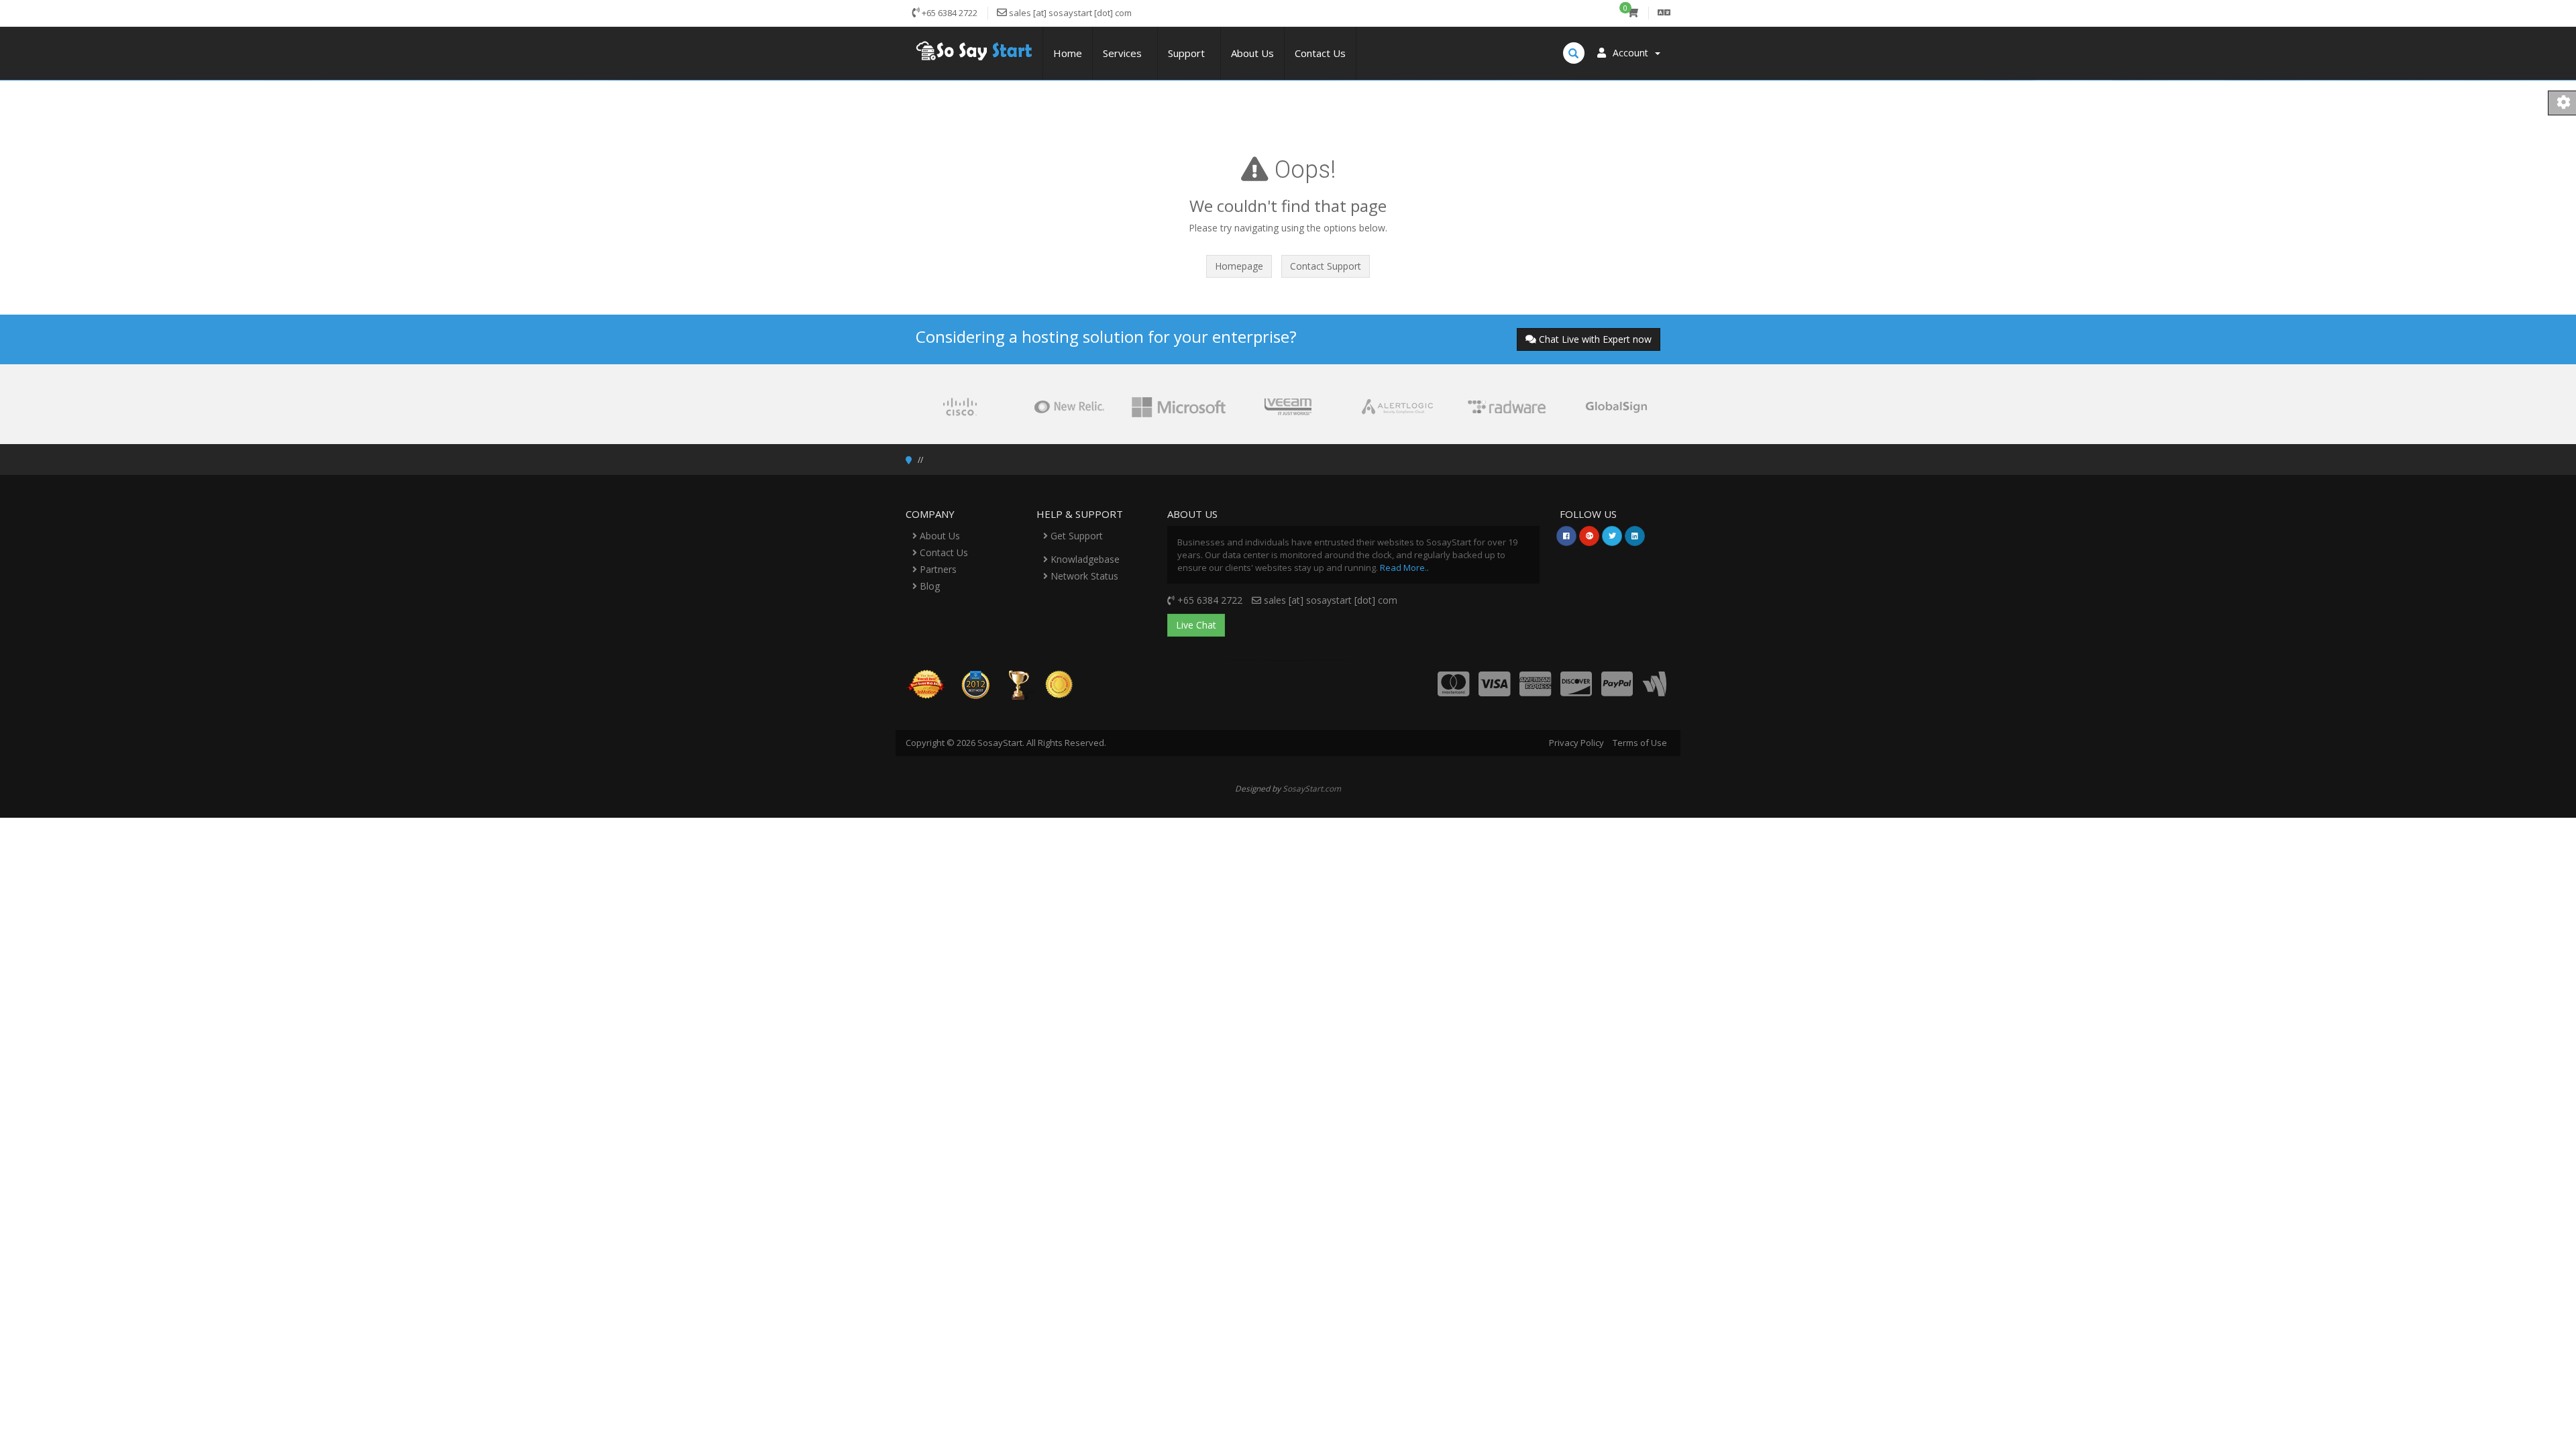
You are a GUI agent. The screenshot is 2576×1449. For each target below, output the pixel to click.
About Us (1252, 53)
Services (1125, 53)
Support (1189, 53)
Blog (928, 586)
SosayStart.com (1312, 788)
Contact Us (1320, 53)
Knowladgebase (1084, 559)
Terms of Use (1640, 743)
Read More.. (1404, 568)
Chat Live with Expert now (1595, 339)
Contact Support (1326, 266)
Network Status (1083, 576)
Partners (937, 569)
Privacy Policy (1576, 743)
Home (1068, 53)
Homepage (1239, 266)
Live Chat (1196, 625)
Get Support (1075, 536)
